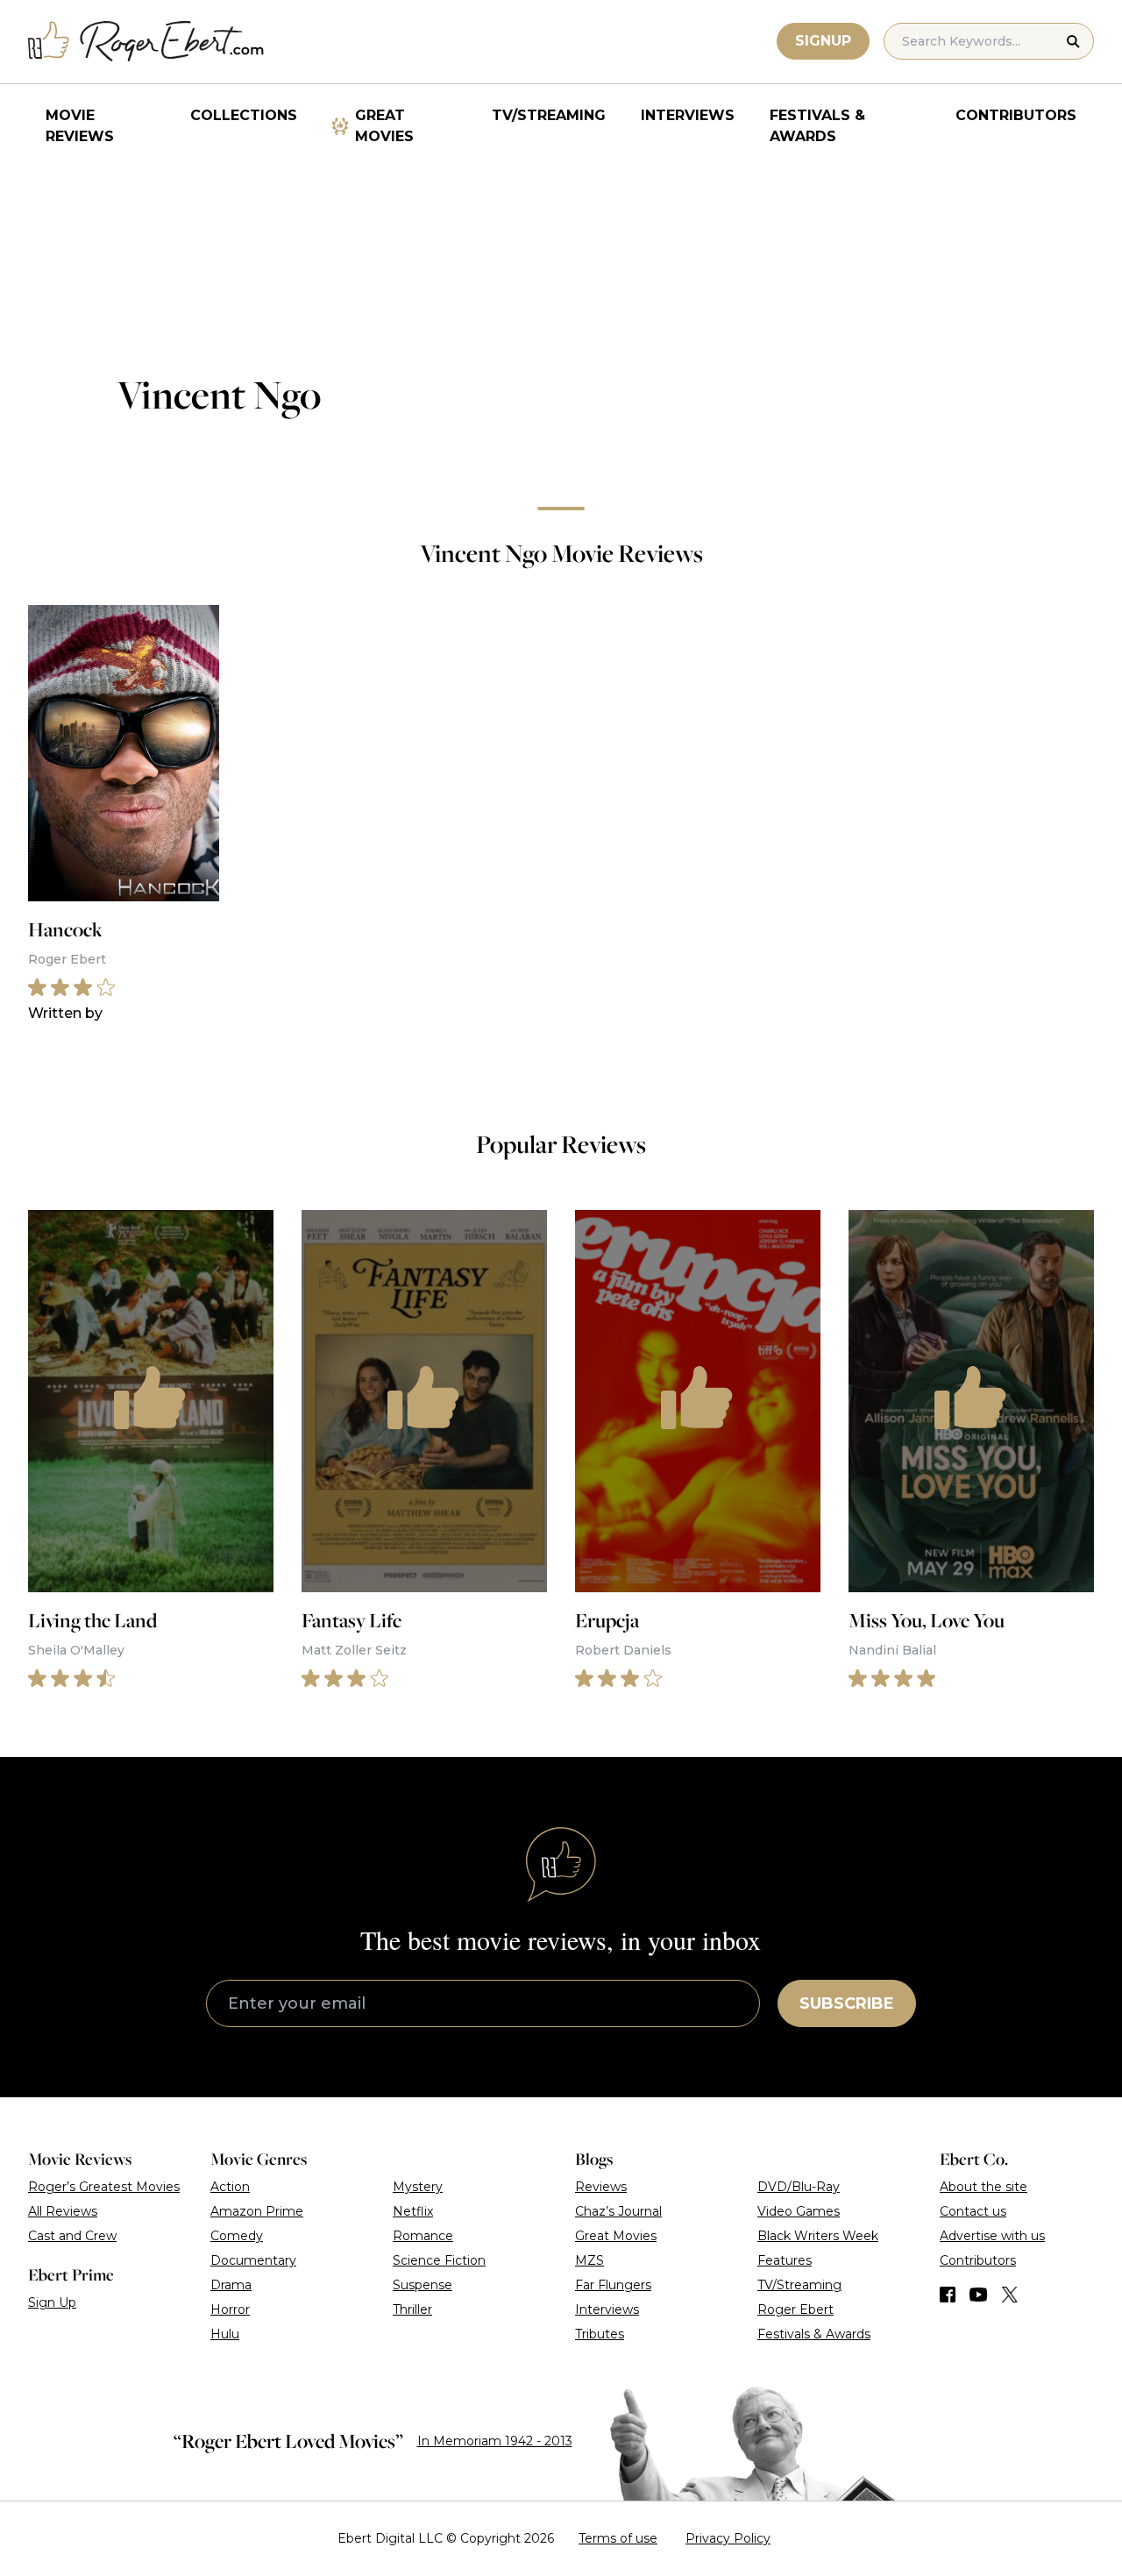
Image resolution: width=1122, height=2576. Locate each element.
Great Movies (384, 126)
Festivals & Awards (817, 126)
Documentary (253, 2260)
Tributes (600, 2334)
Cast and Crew (72, 2236)
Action (230, 2187)
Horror (230, 2309)
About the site (984, 2187)
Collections (244, 115)
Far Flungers (613, 2285)
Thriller (412, 2309)
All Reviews (63, 2211)
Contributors (1016, 115)
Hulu (225, 2334)
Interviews (688, 115)
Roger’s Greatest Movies (104, 2187)
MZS (589, 2260)
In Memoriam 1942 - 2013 (495, 2441)
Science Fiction (439, 2260)
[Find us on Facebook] (948, 2295)
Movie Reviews (80, 126)
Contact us (973, 2211)
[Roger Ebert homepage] (146, 42)
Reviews (601, 2187)
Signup (823, 41)
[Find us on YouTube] (979, 2295)
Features (785, 2260)
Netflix (413, 2211)
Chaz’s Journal (618, 2211)
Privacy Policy (728, 2538)
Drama (231, 2285)
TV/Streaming (549, 115)
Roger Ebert (795, 2309)
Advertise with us (992, 2236)
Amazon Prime (257, 2211)
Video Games (799, 2211)
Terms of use (618, 2538)
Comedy (237, 2236)
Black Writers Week (818, 2236)
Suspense (423, 2285)
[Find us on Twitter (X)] (1010, 2295)
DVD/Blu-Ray (799, 2187)
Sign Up (52, 2302)
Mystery (418, 2187)
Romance (423, 2236)
